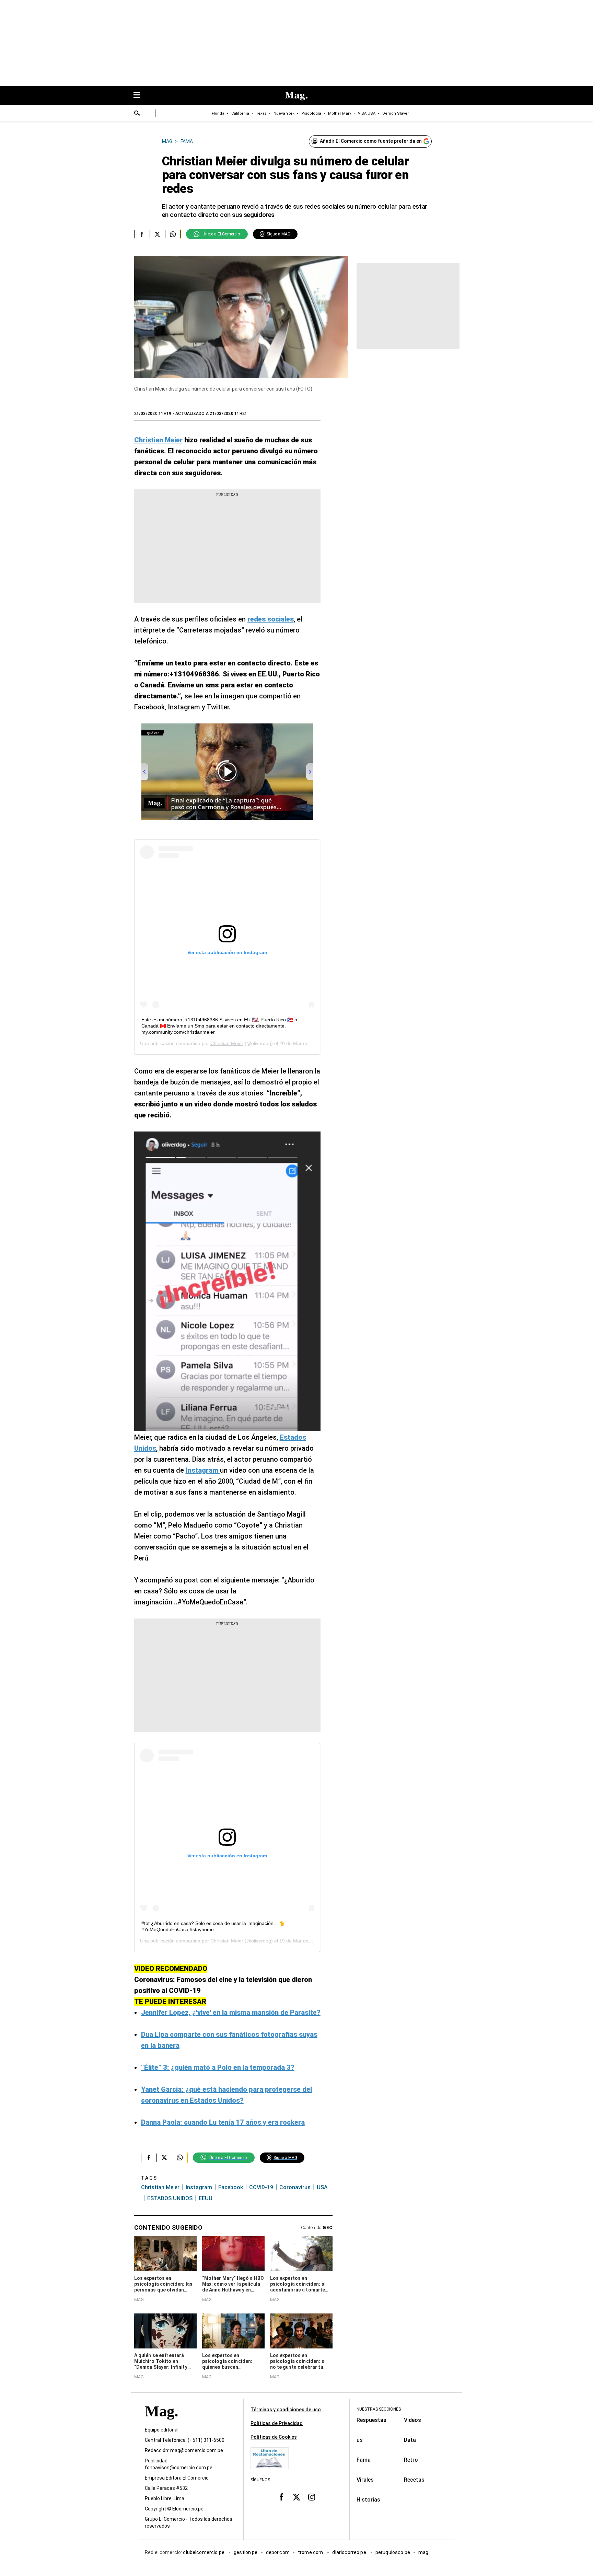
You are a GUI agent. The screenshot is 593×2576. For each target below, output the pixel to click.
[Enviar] (137, 114)
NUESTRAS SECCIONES (379, 2409)
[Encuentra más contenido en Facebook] (142, 234)
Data (410, 2440)
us (360, 2440)
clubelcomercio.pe (204, 2552)
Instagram (199, 2187)
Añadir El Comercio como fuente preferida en (371, 141)
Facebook (231, 2187)
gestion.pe (246, 2552)
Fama (364, 2460)
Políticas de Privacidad (277, 2423)
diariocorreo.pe (350, 2552)
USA (322, 2187)
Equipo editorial (162, 2430)
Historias (368, 2500)
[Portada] (161, 2423)
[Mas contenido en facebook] (281, 2497)
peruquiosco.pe (393, 2552)
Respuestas (371, 2420)
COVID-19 (261, 2187)
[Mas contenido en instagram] (312, 2497)
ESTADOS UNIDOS (170, 2198)
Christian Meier (227, 1043)
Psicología (311, 113)
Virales (365, 2480)
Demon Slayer (396, 113)
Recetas (414, 2480)
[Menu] (140, 96)
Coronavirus (295, 2187)
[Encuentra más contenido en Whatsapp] (173, 234)
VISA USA (367, 113)
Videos (412, 2420)
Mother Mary (340, 113)
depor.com (278, 2552)
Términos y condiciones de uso (286, 2410)
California (240, 113)
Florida (218, 113)
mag (423, 2552)
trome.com (311, 2552)
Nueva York (284, 113)
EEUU (206, 2198)
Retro (411, 2460)
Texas (261, 113)
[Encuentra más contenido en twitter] (157, 234)
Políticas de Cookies (274, 2437)
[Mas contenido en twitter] (296, 2497)
